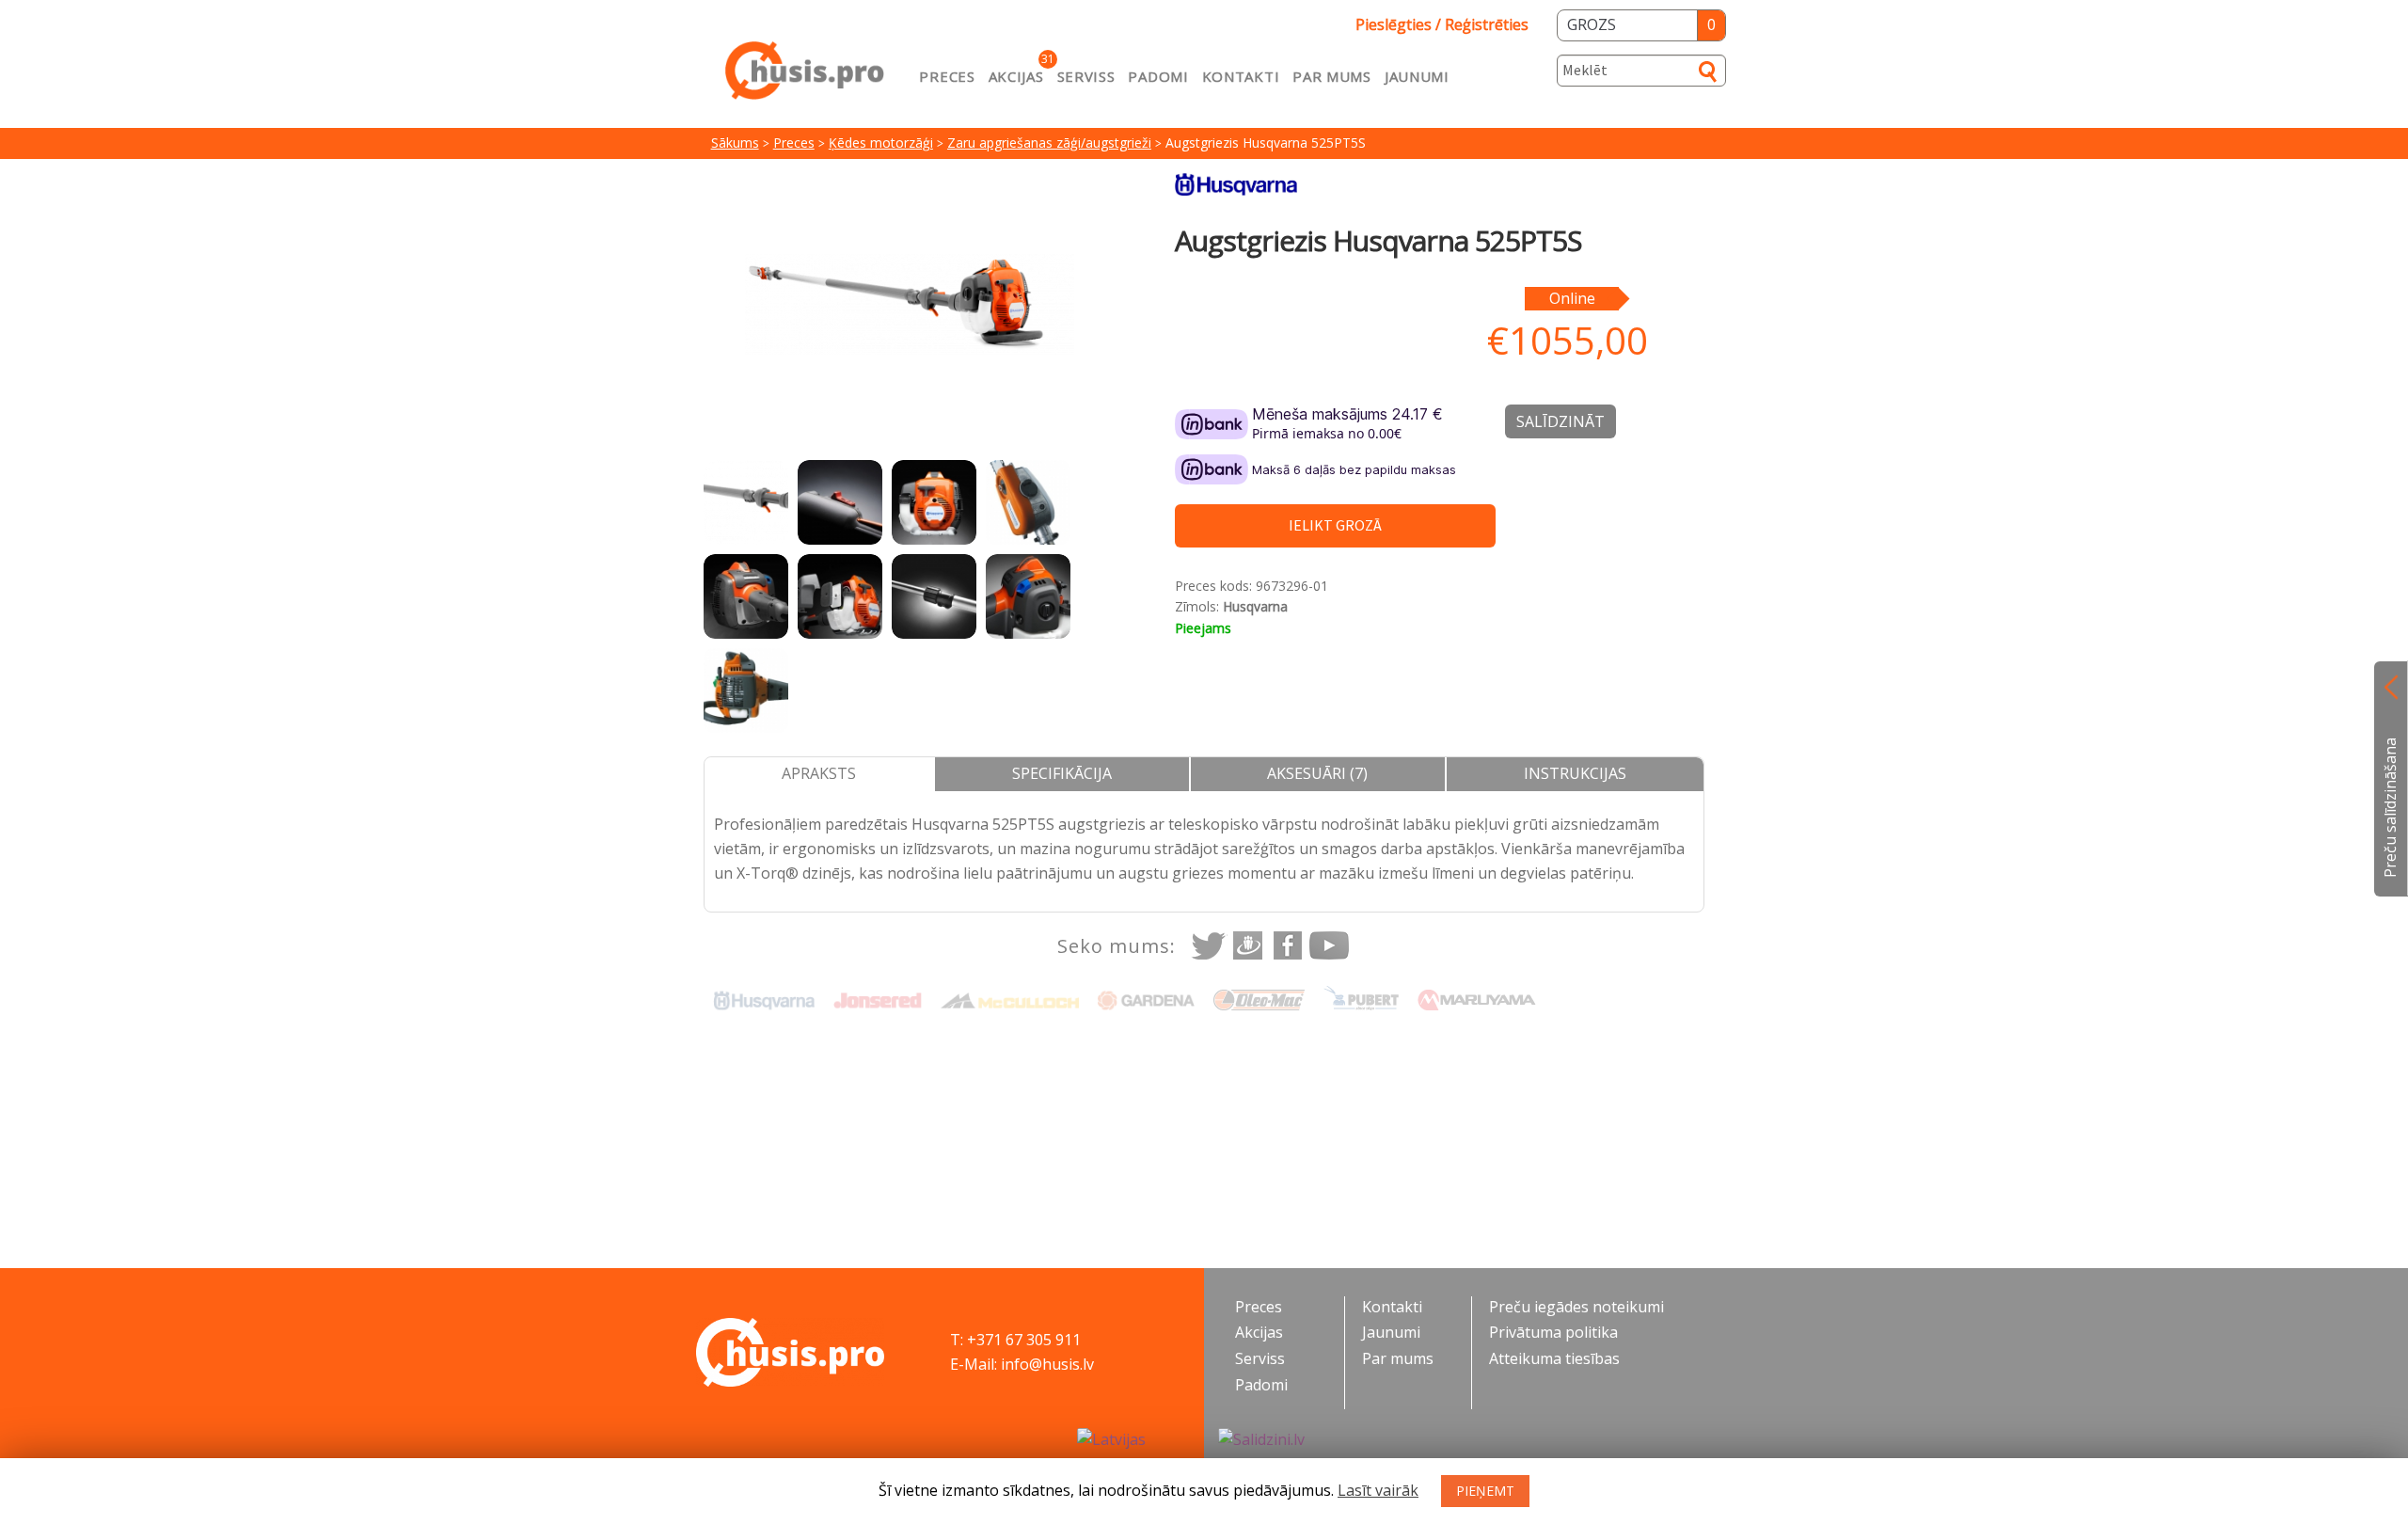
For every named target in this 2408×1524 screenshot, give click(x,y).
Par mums (1332, 76)
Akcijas (1016, 76)
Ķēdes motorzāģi (881, 143)
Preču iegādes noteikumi (1576, 1307)
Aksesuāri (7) (1317, 773)
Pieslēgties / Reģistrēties (1442, 24)
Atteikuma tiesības (1554, 1358)
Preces (947, 76)
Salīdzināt (1560, 421)
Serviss (1086, 76)
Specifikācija (1062, 773)
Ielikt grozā (1335, 525)
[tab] (820, 774)
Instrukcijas (1575, 773)
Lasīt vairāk (1378, 1490)
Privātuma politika (1553, 1332)
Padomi (1158, 76)
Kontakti (1241, 76)
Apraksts (819, 773)
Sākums (735, 143)
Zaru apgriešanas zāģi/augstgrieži (1049, 143)
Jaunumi (1417, 76)
